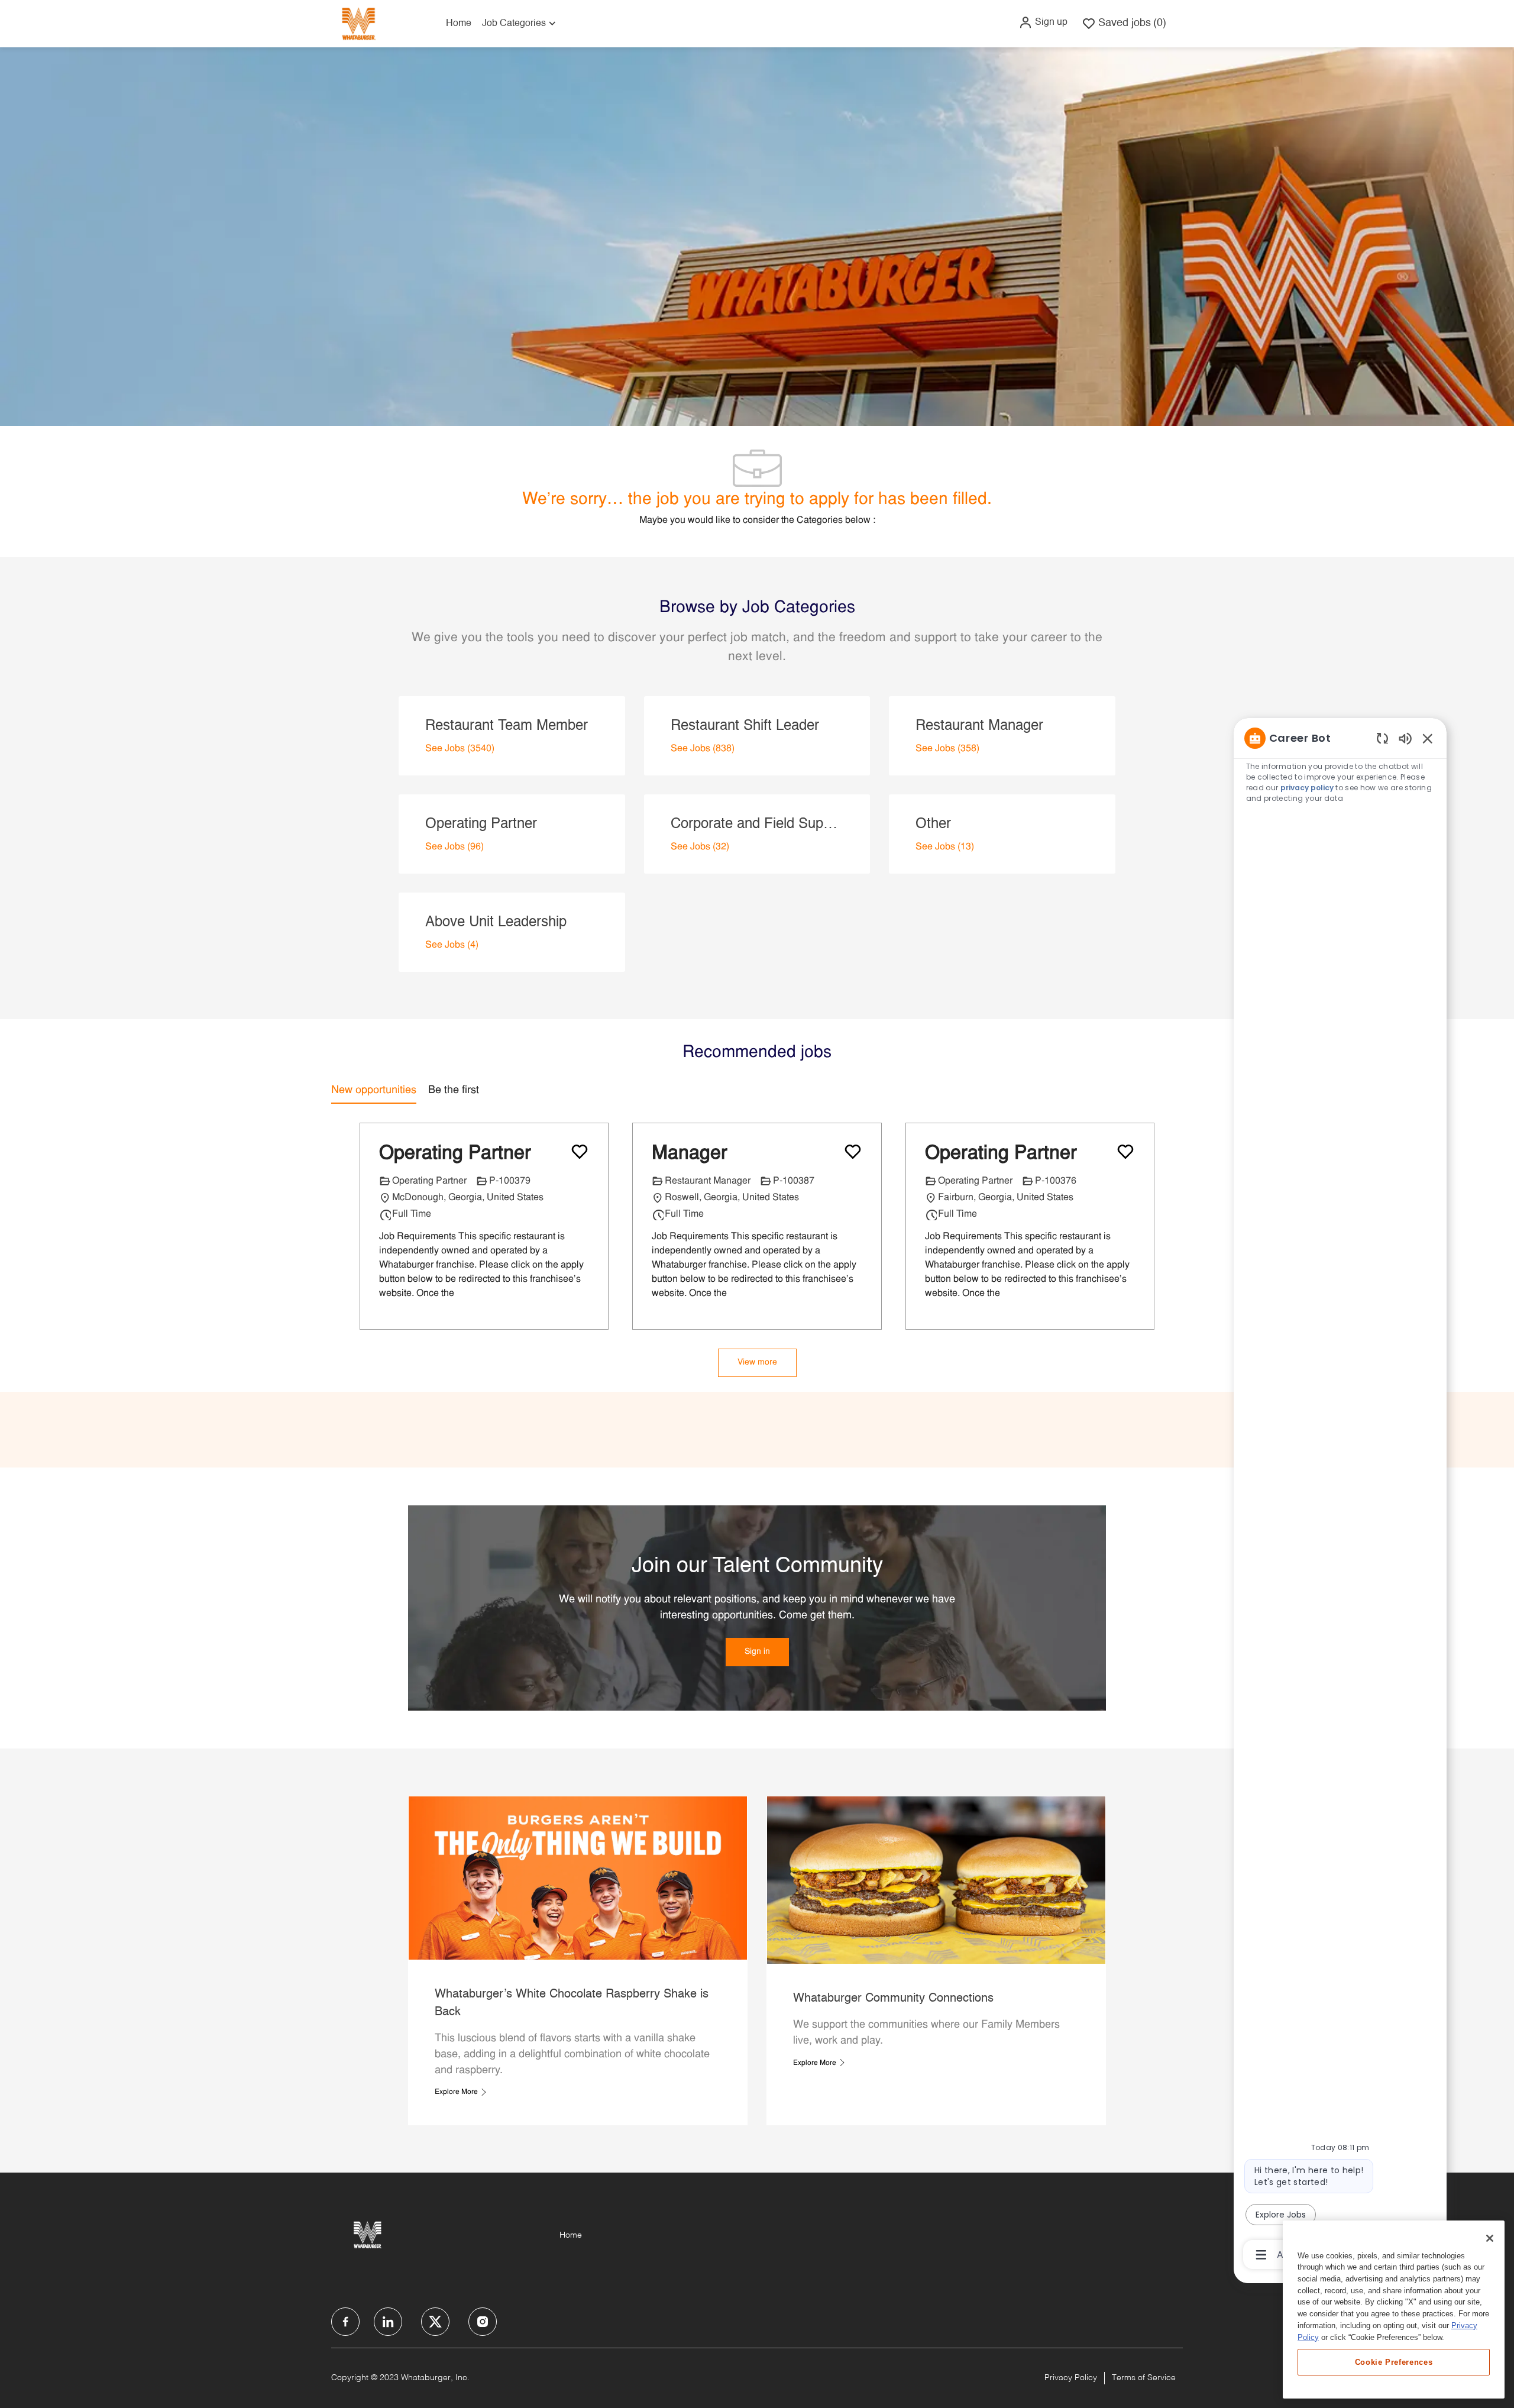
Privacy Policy (1071, 2378)
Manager (690, 1154)
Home (459, 24)
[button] (1043, 22)
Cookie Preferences (1394, 2362)
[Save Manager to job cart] (853, 1152)
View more (757, 1363)
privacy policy (1307, 788)
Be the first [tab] (454, 1090)
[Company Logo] (358, 23)
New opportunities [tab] (374, 1090)
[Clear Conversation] (1382, 738)
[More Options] (1261, 2255)
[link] (757, 1652)
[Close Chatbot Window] (1428, 738)
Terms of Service (1144, 2378)
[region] (1340, 1495)
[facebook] (345, 2322)
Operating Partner (455, 1154)
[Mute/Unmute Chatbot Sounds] (1405, 738)
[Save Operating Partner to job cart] (580, 1152)
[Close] (1490, 2238)
